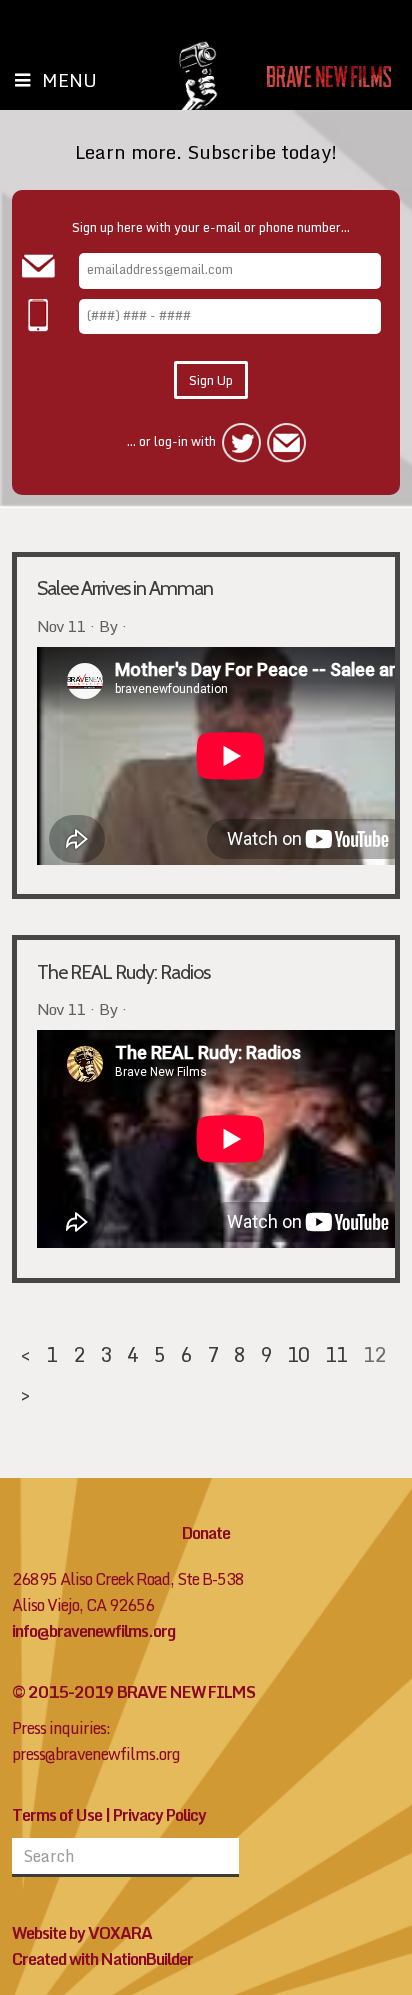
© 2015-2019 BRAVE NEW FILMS (133, 1692)
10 (298, 1354)
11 (336, 1354)
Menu (69, 80)
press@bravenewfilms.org (96, 1754)
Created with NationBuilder (102, 1959)
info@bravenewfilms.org (93, 1631)
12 (374, 1354)
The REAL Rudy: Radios (123, 972)
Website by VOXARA (82, 1933)
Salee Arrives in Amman (125, 588)
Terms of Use (57, 1815)
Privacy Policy (159, 1815)
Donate (206, 1533)
